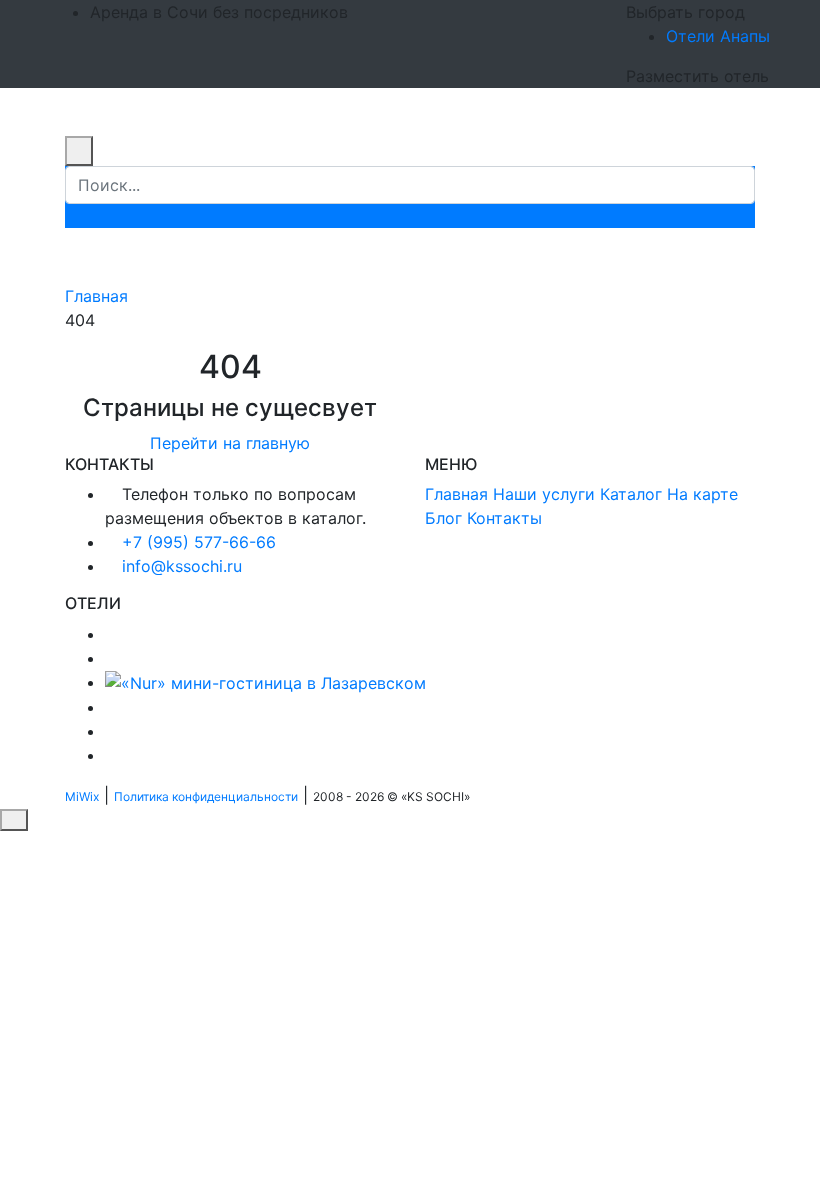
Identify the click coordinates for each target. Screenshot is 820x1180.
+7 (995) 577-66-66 (199, 542)
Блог (443, 518)
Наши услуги (544, 494)
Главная (96, 296)
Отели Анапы (718, 36)
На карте (702, 494)
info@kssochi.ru (182, 566)
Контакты (504, 518)
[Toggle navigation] (78, 130)
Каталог (631, 494)
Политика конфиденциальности (206, 796)
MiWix (82, 796)
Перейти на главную (230, 443)
